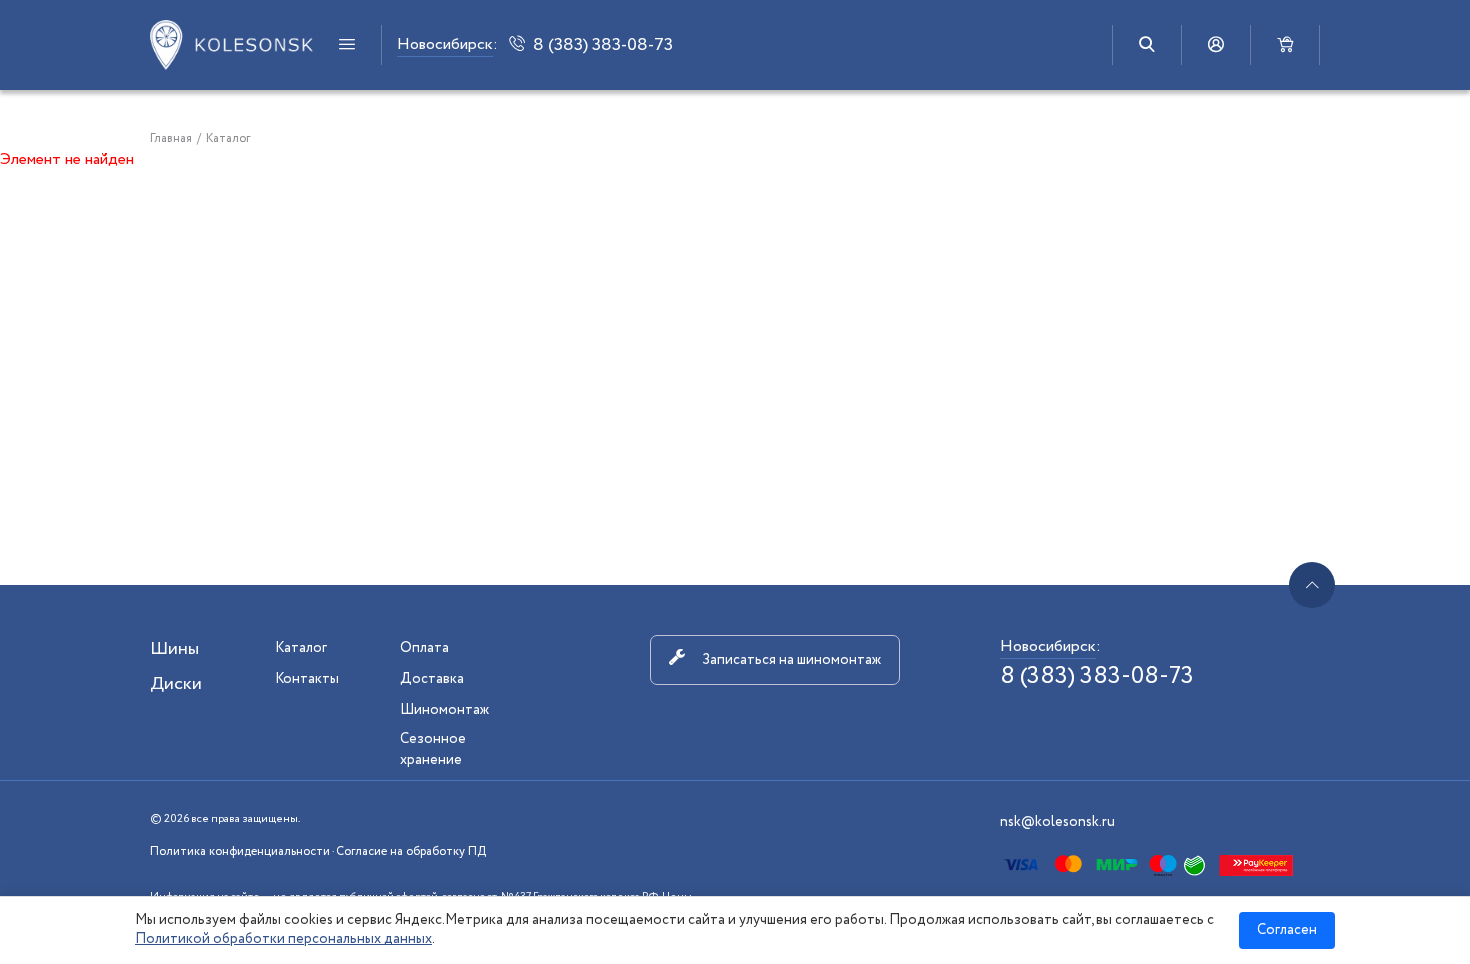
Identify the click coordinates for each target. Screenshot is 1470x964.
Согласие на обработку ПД (411, 851)
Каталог (301, 648)
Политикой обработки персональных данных (283, 939)
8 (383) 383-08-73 (1097, 676)
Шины (174, 649)
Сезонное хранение (433, 749)
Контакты (307, 679)
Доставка (432, 679)
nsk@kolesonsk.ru (1057, 822)
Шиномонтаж (444, 710)
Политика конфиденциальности (240, 851)
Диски (176, 684)
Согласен (1287, 930)
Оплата (424, 648)
